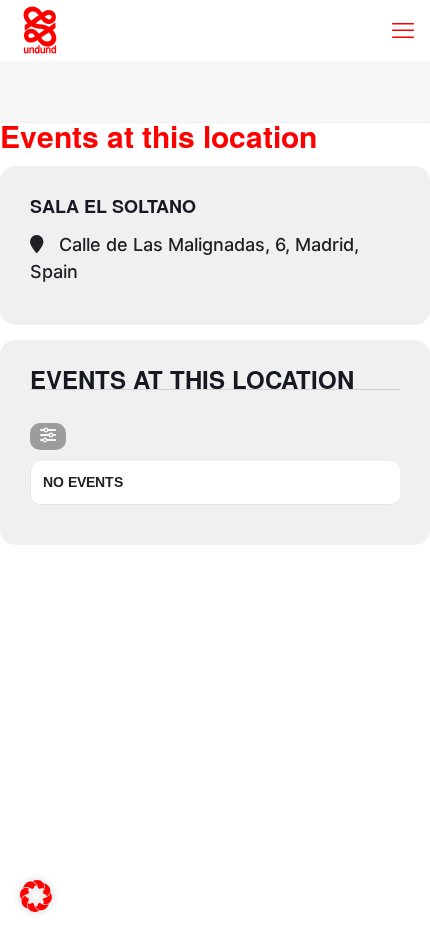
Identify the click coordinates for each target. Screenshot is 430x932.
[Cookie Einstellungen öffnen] (36, 904)
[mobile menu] (403, 30)
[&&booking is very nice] (40, 30)
